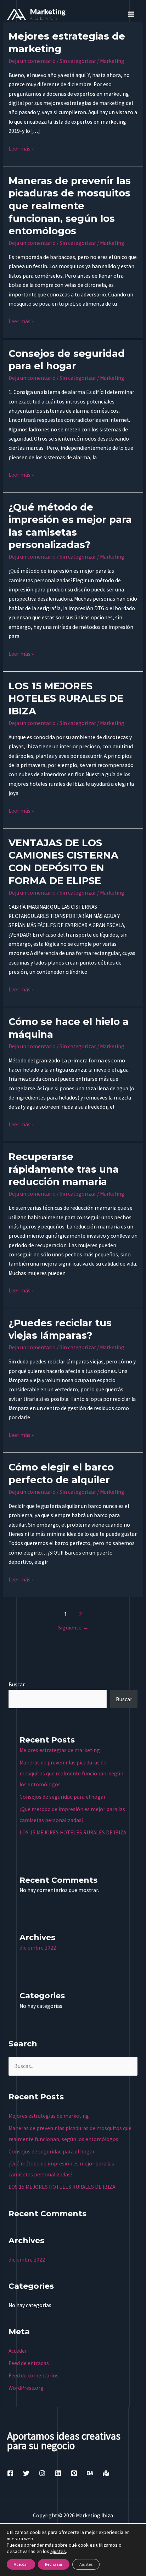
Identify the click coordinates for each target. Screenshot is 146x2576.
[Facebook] (10, 2473)
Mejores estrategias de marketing (60, 1750)
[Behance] (90, 2473)
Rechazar (54, 2564)
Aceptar (21, 2564)
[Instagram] (42, 2473)
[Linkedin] (58, 2473)
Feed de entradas (29, 2363)
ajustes (58, 2551)
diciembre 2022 (38, 1948)
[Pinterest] (74, 2473)
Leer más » (21, 148)
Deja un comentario (32, 61)
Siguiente (73, 1628)
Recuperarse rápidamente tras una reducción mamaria (64, 1169)
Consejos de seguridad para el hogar (63, 1797)
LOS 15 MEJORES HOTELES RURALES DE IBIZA (66, 698)
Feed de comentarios (33, 2375)
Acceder (18, 2351)
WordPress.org (26, 2388)
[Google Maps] (106, 2473)
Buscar (17, 1684)
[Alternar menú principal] (131, 14)
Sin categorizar (78, 61)
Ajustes (86, 2564)
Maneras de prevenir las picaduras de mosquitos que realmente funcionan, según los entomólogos (70, 206)
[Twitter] (26, 2473)
